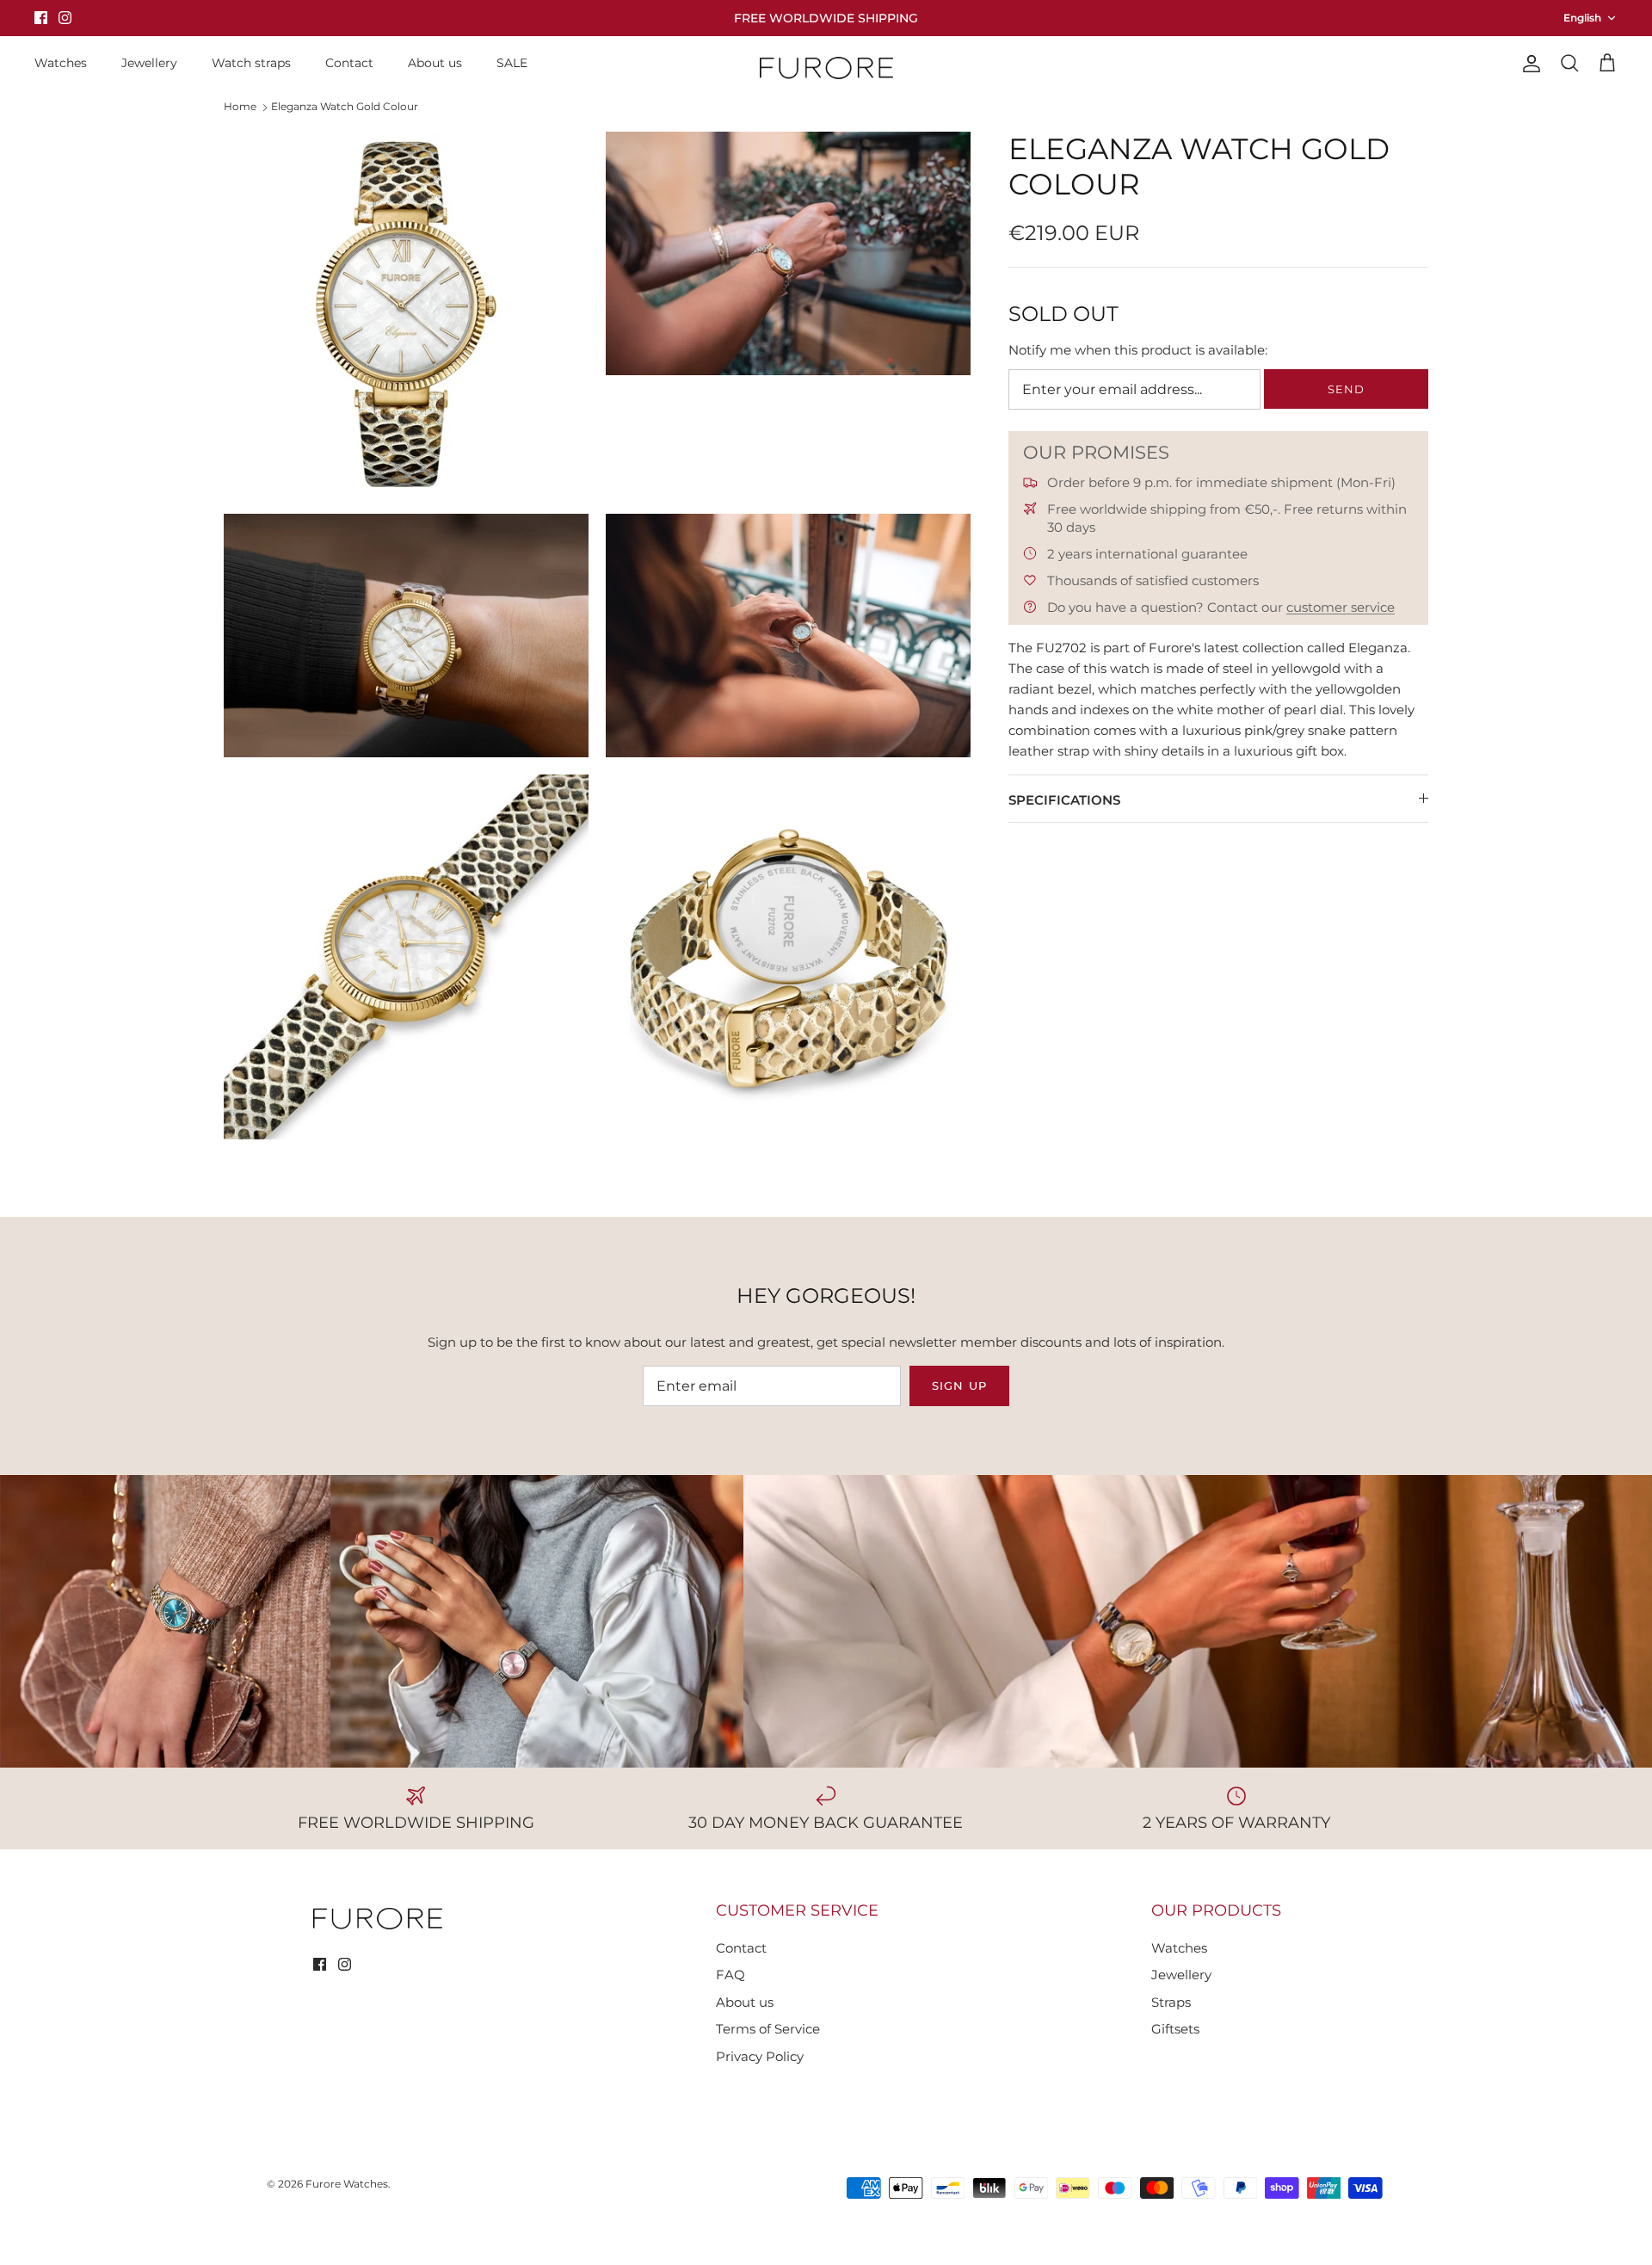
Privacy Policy (760, 2056)
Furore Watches (347, 2184)
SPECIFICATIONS (1064, 800)
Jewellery (149, 63)
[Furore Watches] (826, 68)
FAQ (730, 1975)
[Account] (1528, 64)
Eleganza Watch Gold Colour (345, 106)
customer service (1341, 607)
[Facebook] (41, 18)
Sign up (959, 1386)
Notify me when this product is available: (1138, 350)
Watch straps (251, 63)
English (1582, 18)
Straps (1171, 2002)
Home (240, 106)
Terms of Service (768, 2029)
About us (435, 63)
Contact (349, 63)
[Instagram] (65, 18)
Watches (61, 63)
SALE (512, 63)
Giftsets (1175, 2029)
